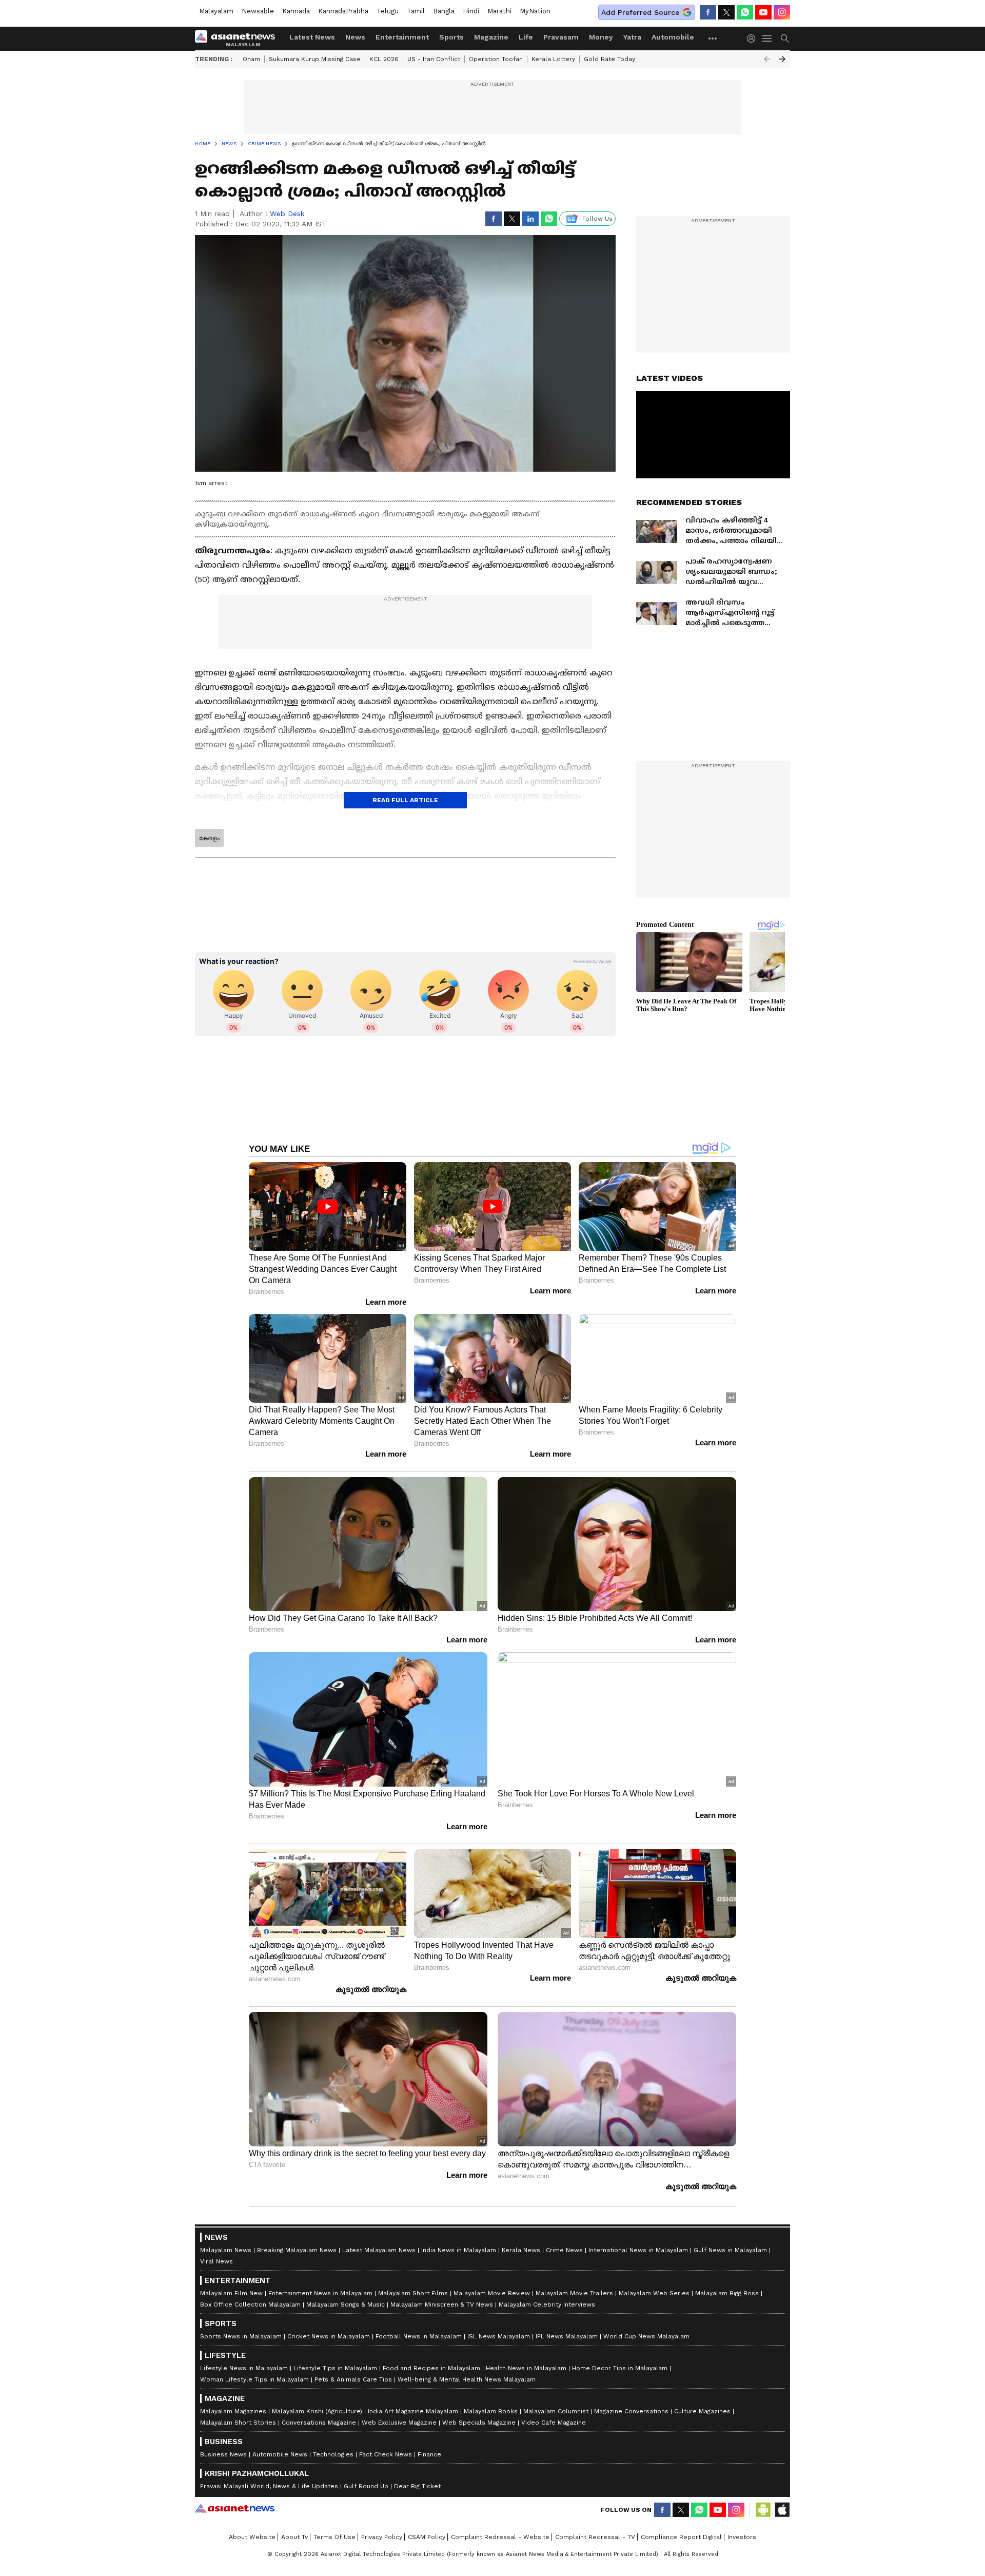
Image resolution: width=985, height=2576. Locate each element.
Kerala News (521, 2250)
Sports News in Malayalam (241, 2336)
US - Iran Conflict (434, 59)
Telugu (388, 11)
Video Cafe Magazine (554, 2423)
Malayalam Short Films (413, 2293)
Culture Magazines (702, 2411)
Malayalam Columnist (556, 2411)
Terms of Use (334, 2537)
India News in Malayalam (459, 2250)
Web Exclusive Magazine (399, 2423)
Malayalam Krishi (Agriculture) (317, 2411)
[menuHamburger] (767, 38)
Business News (223, 2454)
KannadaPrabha (343, 11)
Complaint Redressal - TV (595, 2537)
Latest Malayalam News (379, 2250)
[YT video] (763, 12)
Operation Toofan (496, 59)
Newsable (258, 11)
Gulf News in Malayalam (730, 2250)
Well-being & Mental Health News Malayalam (467, 2379)
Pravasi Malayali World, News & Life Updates (269, 2486)
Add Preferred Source (640, 12)
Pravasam (561, 37)
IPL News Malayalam (567, 2336)
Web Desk (287, 214)
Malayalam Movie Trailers (574, 2293)
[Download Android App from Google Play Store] (763, 2510)
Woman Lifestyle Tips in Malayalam (254, 2379)
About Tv (294, 2537)
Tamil (416, 11)
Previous (767, 59)
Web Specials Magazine (479, 2423)
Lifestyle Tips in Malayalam (335, 2368)
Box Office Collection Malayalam (250, 2304)
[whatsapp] (745, 12)
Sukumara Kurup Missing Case (315, 59)
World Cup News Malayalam (646, 2336)
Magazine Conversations (631, 2411)
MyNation (535, 11)
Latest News (312, 37)
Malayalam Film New (231, 2293)
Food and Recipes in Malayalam (431, 2368)
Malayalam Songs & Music (346, 2304)
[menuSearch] (785, 38)
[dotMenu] (713, 38)
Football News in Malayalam (419, 2336)
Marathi (499, 11)
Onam (251, 59)
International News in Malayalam (638, 2250)
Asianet (235, 2508)
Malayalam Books (491, 2411)
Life (526, 37)
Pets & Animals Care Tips (353, 2379)
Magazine (491, 37)
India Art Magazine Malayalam (413, 2411)
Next (782, 59)
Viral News (216, 2261)
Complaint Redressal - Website (500, 2537)
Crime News (564, 2250)
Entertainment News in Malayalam (320, 2293)
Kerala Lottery (553, 59)
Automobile (673, 37)
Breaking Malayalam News (297, 2250)
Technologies (333, 2454)
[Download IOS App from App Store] (782, 2510)
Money (601, 37)
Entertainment (402, 37)
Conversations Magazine (319, 2423)
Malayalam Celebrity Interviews (547, 2304)
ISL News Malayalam (499, 2336)
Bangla (444, 11)
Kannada (296, 11)
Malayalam (216, 11)
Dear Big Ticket (417, 2486)
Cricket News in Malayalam (329, 2336)
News (355, 37)
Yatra (632, 37)
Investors (742, 2537)
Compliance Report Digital (681, 2537)
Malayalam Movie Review (492, 2293)
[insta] (782, 12)
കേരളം (209, 838)
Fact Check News (386, 2454)
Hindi (471, 11)
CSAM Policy (427, 2537)
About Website (252, 2537)
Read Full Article (405, 800)
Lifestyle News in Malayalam (244, 2368)
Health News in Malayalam (526, 2368)
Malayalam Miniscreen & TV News (442, 2304)
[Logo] (239, 38)
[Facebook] (708, 12)
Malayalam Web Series (654, 2293)
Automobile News (280, 2454)
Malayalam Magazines (233, 2411)
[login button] (754, 38)
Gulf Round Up (366, 2486)
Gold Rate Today (609, 59)
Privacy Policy (382, 2537)
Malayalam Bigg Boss (727, 2293)
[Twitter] (726, 12)
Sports (451, 37)
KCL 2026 (384, 59)
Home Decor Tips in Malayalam (620, 2368)
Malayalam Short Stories (238, 2423)
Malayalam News (226, 2250)
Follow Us (597, 219)
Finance (429, 2454)
